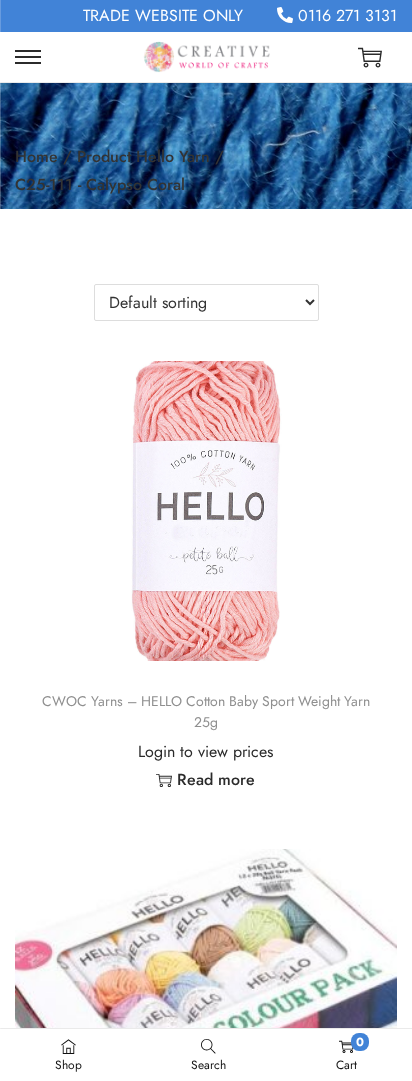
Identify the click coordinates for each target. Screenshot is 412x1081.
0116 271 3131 (345, 15)
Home (36, 156)
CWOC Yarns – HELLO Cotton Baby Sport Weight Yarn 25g (206, 711)
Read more (216, 779)
